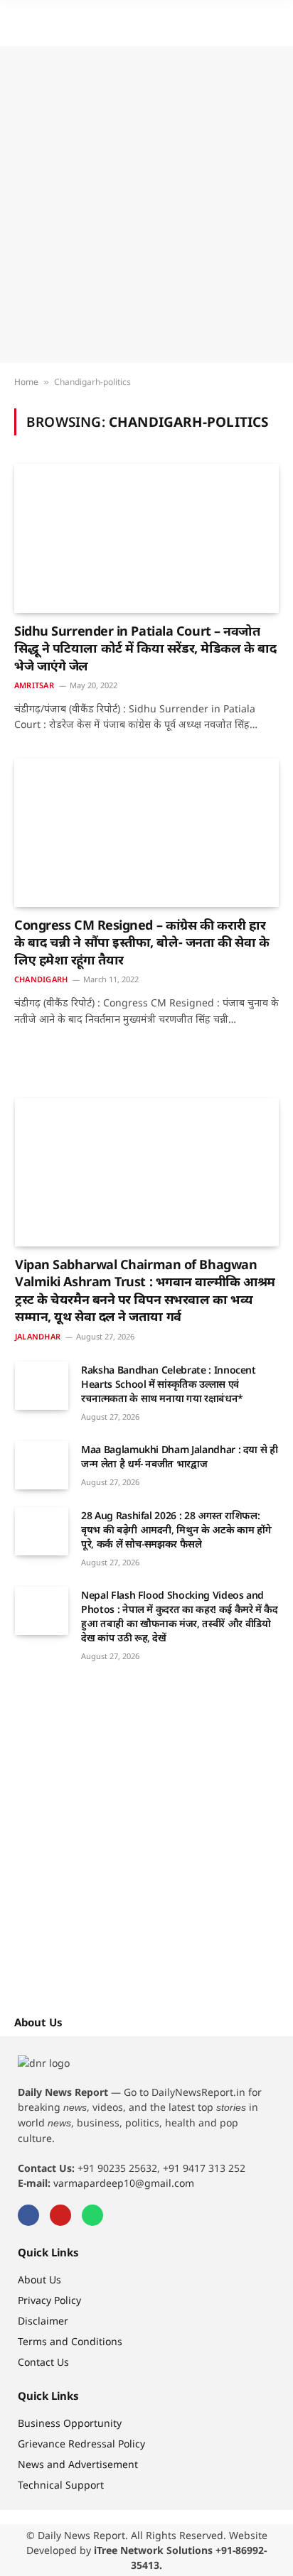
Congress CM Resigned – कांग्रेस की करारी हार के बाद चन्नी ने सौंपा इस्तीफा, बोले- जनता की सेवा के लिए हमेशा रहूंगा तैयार (142, 942)
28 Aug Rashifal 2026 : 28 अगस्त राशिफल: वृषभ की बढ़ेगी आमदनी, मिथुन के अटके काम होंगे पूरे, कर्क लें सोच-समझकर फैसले (176, 1529)
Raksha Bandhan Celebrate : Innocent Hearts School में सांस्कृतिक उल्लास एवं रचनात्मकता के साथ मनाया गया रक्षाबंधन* (169, 1384)
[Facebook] (28, 2215)
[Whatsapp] (92, 2215)
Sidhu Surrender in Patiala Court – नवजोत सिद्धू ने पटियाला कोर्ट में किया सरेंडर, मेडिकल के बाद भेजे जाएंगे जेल (145, 648)
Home (26, 382)
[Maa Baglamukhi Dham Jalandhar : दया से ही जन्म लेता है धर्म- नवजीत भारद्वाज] (42, 1465)
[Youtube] (60, 2215)
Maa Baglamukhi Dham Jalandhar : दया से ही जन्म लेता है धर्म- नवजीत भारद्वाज (180, 1456)
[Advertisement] (146, 205)
